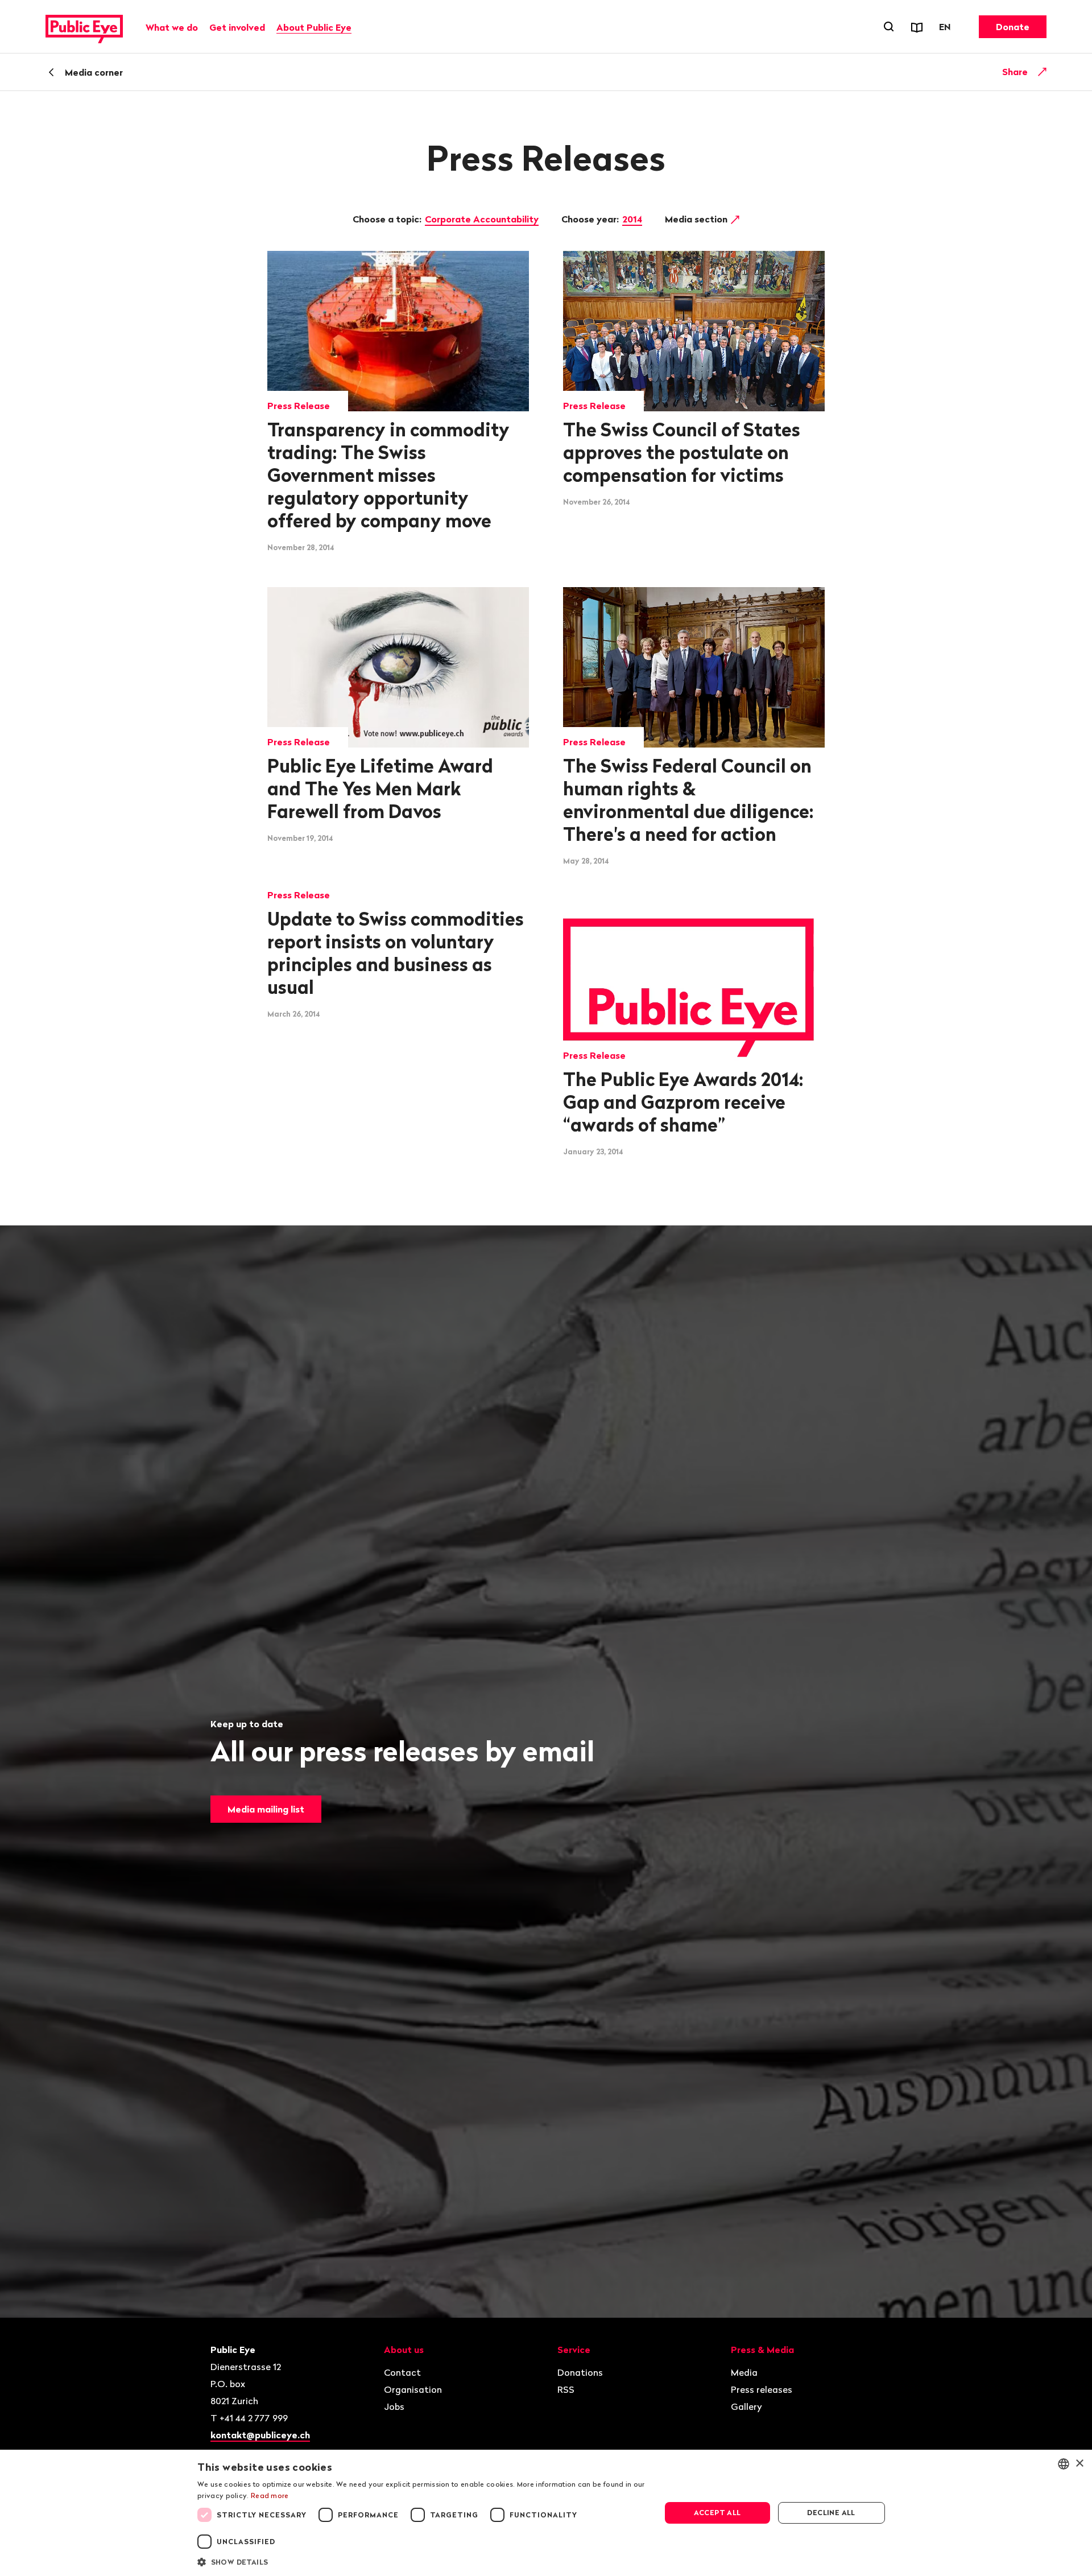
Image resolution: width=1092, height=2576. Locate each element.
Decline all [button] (831, 2513)
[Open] (1043, 72)
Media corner (94, 72)
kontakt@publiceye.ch (260, 2435)
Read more (270, 2495)
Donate (1013, 27)
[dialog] (546, 2513)
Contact (402, 2372)
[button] (422, 2561)
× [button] (1079, 2464)
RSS (566, 2389)
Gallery (746, 2406)
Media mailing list (266, 1809)
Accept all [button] (717, 2513)
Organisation (413, 2389)
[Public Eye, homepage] (84, 27)
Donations (580, 2372)
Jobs (394, 2406)
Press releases (762, 2389)
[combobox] (1064, 2464)
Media (744, 2372)
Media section (697, 219)
